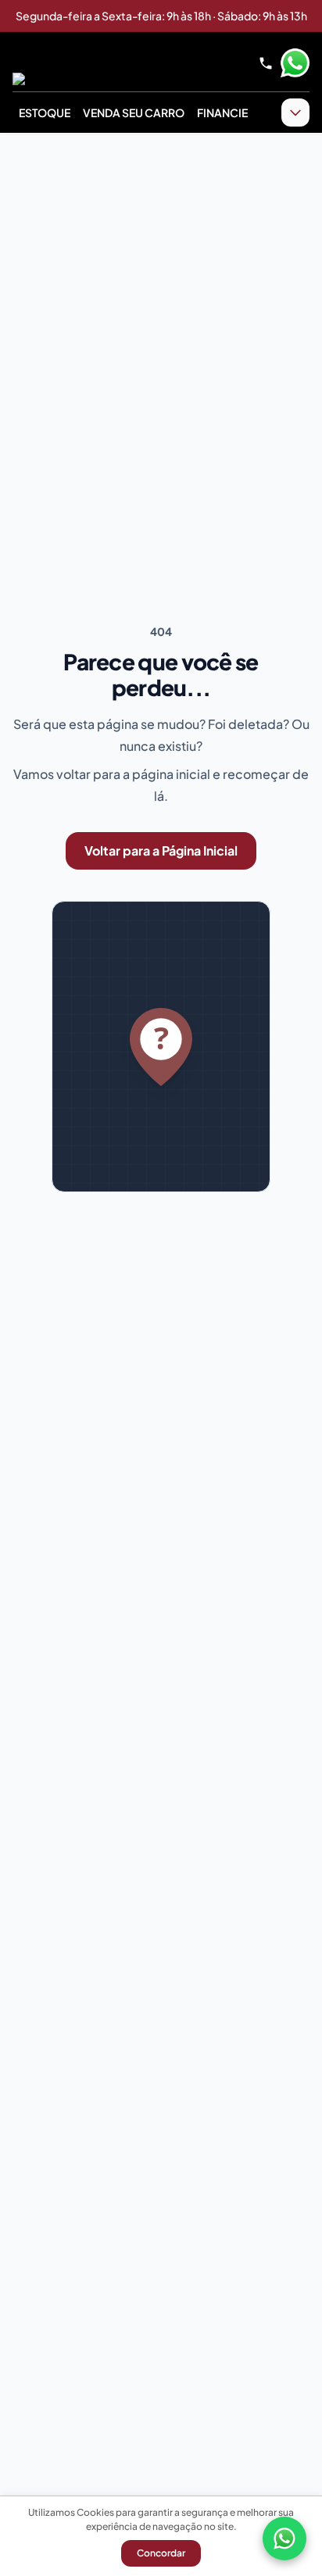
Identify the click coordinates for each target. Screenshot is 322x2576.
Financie (222, 113)
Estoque (45, 113)
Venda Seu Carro (134, 113)
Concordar (161, 2553)
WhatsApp (295, 63)
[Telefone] (266, 63)
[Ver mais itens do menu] (295, 113)
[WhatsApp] (284, 2538)
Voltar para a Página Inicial (161, 850)
